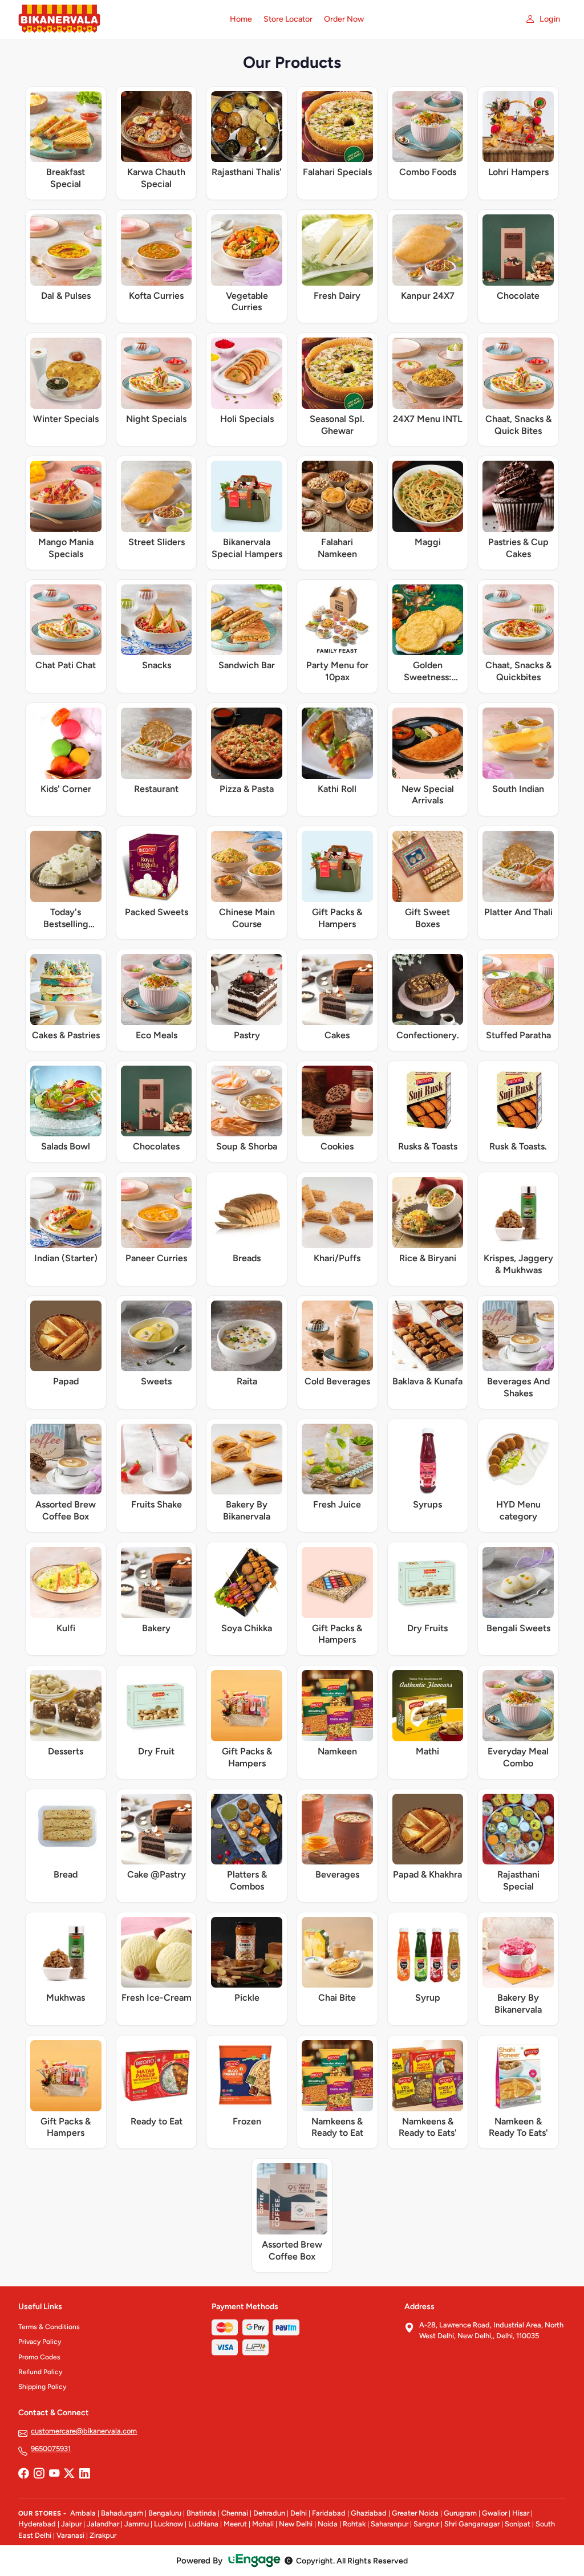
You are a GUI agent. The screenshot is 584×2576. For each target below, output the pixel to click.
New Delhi (296, 2524)
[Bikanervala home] (117, 19)
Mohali (263, 2524)
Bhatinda (201, 2513)
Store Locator (288, 19)
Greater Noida (415, 2513)
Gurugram (460, 2513)
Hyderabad (37, 2524)
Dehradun (269, 2513)
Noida (328, 2524)
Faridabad (329, 2513)
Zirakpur (103, 2535)
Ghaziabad (369, 2513)
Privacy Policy (40, 2342)
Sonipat (518, 2524)
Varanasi (70, 2535)
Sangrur (426, 2524)
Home (241, 19)
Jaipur (71, 2524)
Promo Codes (39, 2357)
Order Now (344, 19)
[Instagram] (39, 2474)
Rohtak (354, 2524)
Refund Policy (40, 2372)
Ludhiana (203, 2524)
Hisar (521, 2513)
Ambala (83, 2513)
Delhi (299, 2513)
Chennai (235, 2513)
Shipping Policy (42, 2387)
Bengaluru (165, 2513)
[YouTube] (54, 2474)
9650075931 (51, 2449)
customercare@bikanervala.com (84, 2431)
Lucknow (169, 2524)
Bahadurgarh (122, 2513)
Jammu (137, 2524)
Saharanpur (390, 2524)
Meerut (235, 2524)
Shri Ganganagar (472, 2524)
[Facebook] (23, 2474)
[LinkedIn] (84, 2474)
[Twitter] (69, 2474)
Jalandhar (103, 2524)
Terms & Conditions (49, 2327)
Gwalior (494, 2513)
